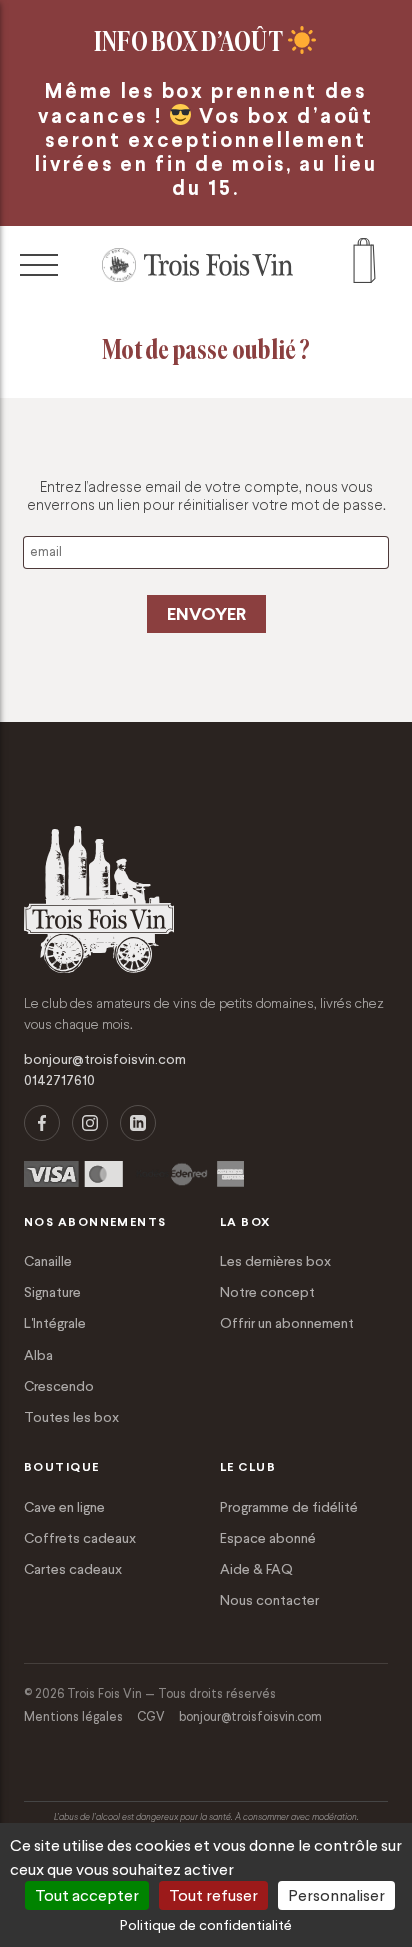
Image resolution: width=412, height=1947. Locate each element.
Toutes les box (71, 1417)
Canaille (48, 1261)
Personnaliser (336, 1895)
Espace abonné (268, 1538)
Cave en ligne (64, 1507)
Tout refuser (213, 1895)
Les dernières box (275, 1261)
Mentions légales (73, 1716)
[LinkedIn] (138, 1123)
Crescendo (59, 1386)
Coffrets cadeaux (80, 1538)
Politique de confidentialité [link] (206, 1925)
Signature (52, 1292)
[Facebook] (42, 1123)
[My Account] (364, 265)
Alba (38, 1355)
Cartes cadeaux (73, 1569)
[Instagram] (90, 1123)
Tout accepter (87, 1895)
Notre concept (267, 1292)
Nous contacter (269, 1600)
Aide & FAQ (256, 1569)
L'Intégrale (55, 1323)
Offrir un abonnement (287, 1323)
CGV (151, 1716)
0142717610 (59, 1080)
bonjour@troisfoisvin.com (105, 1059)
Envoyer (206, 613)
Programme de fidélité (289, 1507)
